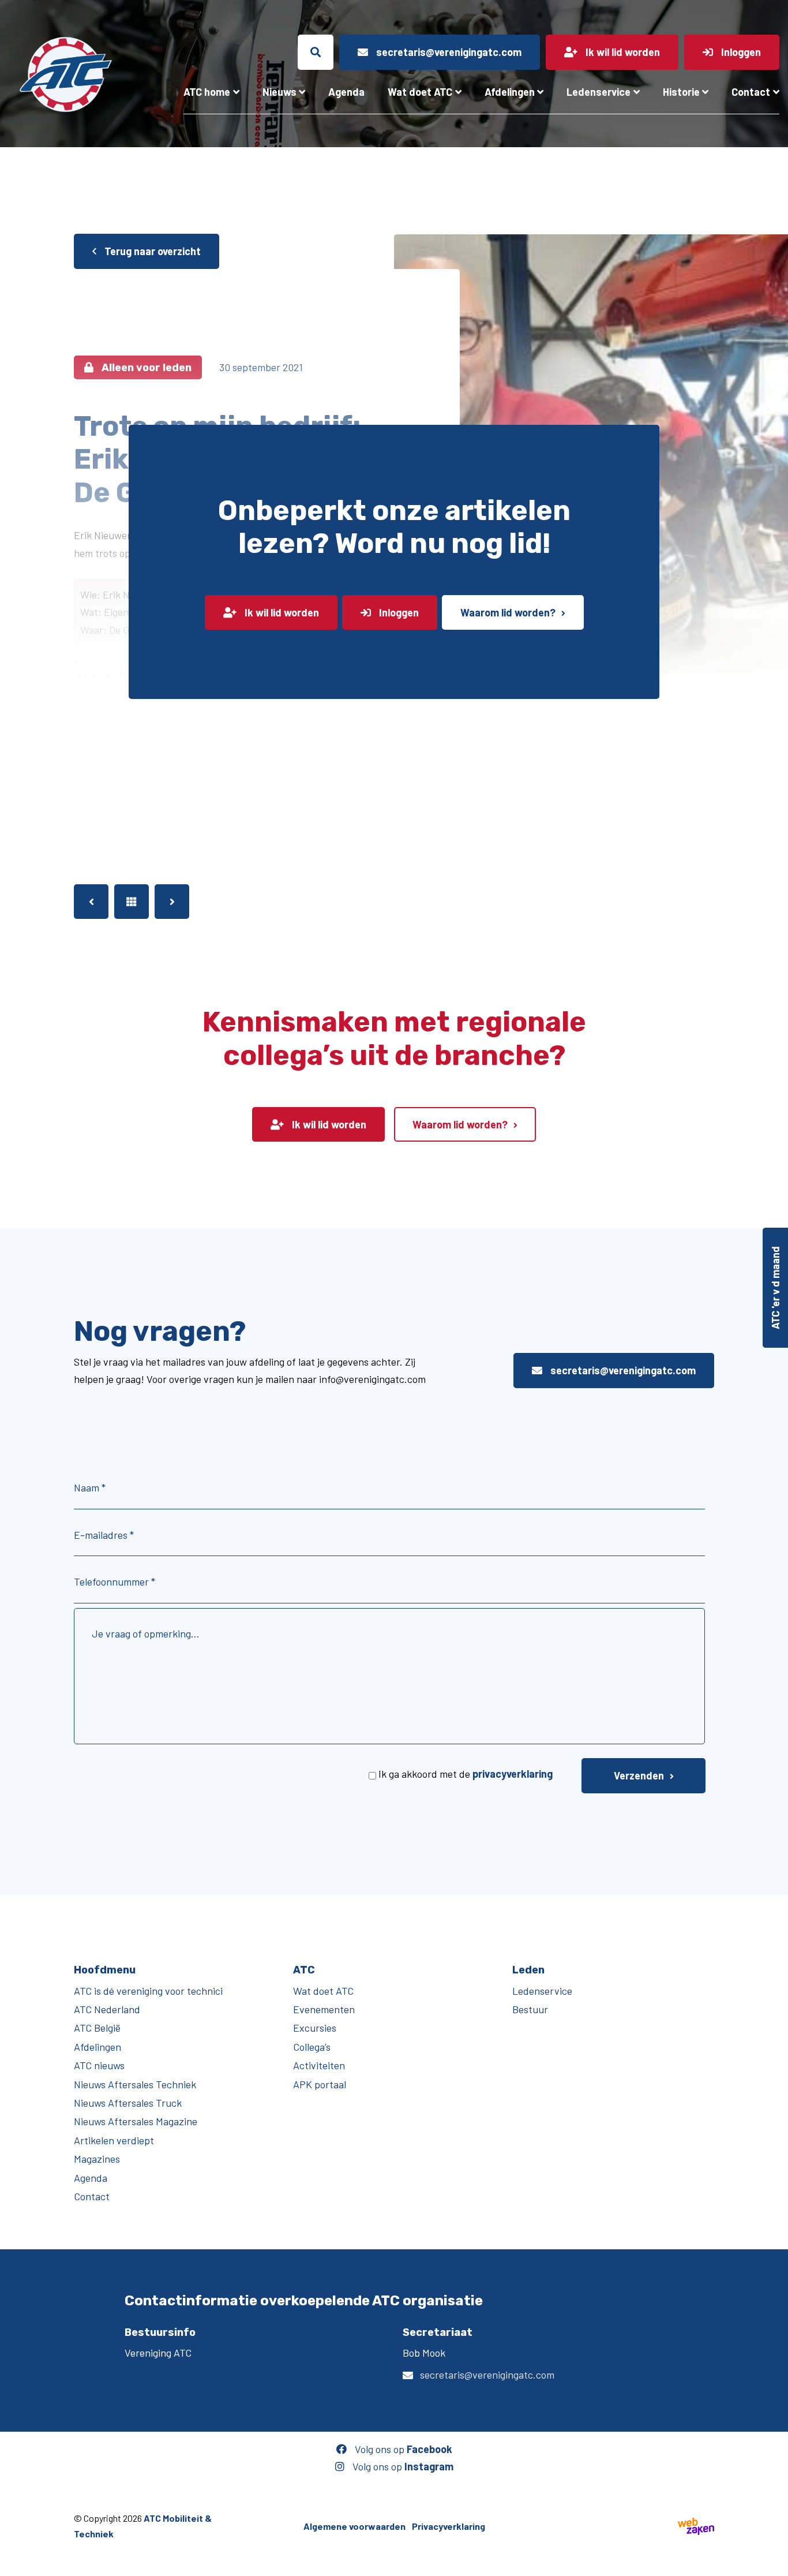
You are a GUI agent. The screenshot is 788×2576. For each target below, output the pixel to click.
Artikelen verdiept (114, 2140)
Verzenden (639, 1775)
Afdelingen (510, 92)
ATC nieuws (99, 2065)
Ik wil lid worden (281, 612)
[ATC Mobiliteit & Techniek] (66, 74)
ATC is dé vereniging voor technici (148, 1990)
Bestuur (530, 2009)
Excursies (315, 2028)
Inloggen (398, 612)
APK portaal (320, 2084)
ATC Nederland (107, 2009)
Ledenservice (598, 92)
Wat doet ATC (420, 92)
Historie (681, 92)
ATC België (97, 2028)
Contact (751, 92)
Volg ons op (402, 2449)
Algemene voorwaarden (354, 2526)
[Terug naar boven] (774, 2562)
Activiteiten (319, 2065)
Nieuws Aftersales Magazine (136, 2121)
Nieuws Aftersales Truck (128, 2103)
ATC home (207, 92)
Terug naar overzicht (151, 251)
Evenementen (324, 2009)
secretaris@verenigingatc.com (622, 1370)
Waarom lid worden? (508, 612)
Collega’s (312, 2047)
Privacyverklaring (449, 2526)
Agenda (346, 92)
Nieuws (279, 92)
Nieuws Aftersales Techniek (135, 2084)
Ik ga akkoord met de (466, 1774)
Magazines (97, 2159)
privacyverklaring (513, 1774)
